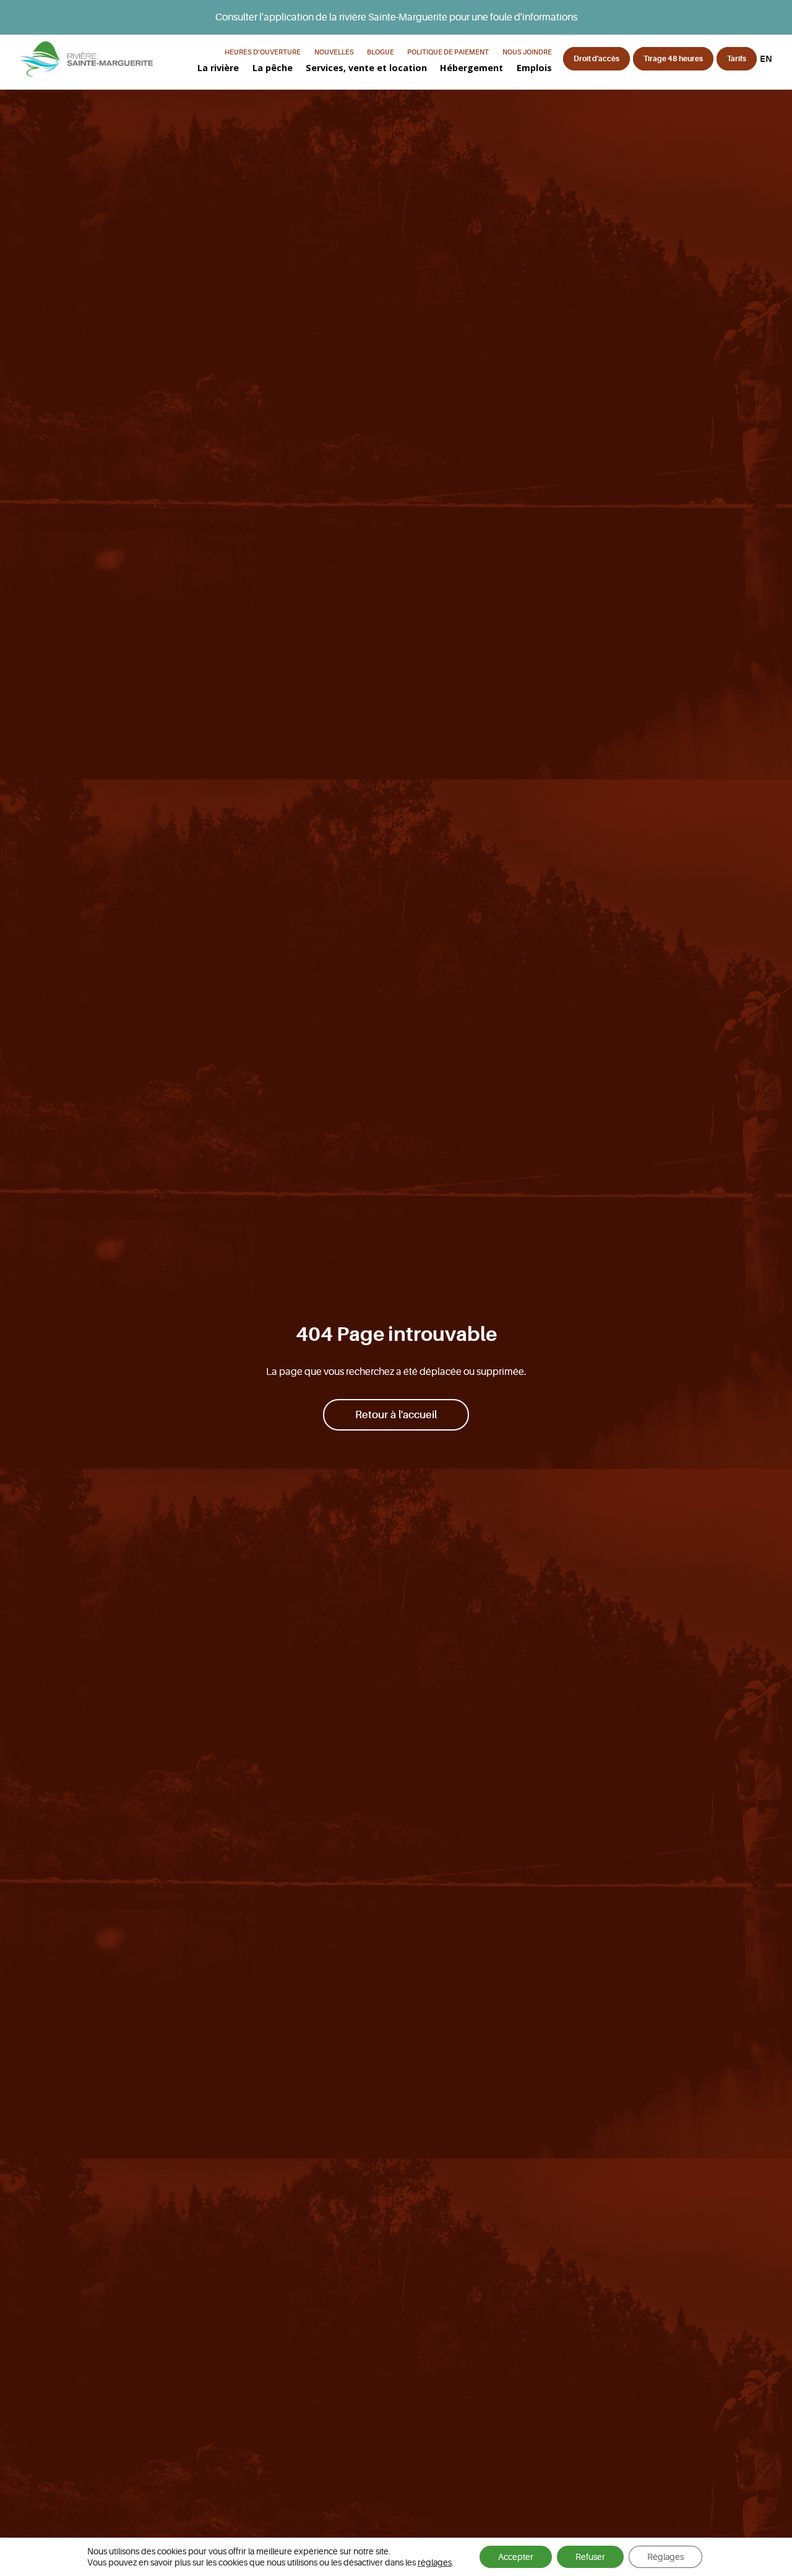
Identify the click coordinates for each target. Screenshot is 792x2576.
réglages (435, 2562)
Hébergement (471, 68)
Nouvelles (334, 52)
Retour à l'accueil (396, 1415)
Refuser (590, 2557)
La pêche (273, 68)
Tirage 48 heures (673, 59)
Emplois (534, 68)
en (766, 59)
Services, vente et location (366, 68)
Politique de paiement (448, 52)
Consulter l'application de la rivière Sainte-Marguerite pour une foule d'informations (396, 17)
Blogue (381, 52)
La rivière (218, 68)
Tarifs (737, 59)
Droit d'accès (596, 59)
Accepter (516, 2557)
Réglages (665, 2557)
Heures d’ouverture (263, 52)
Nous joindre (527, 52)
